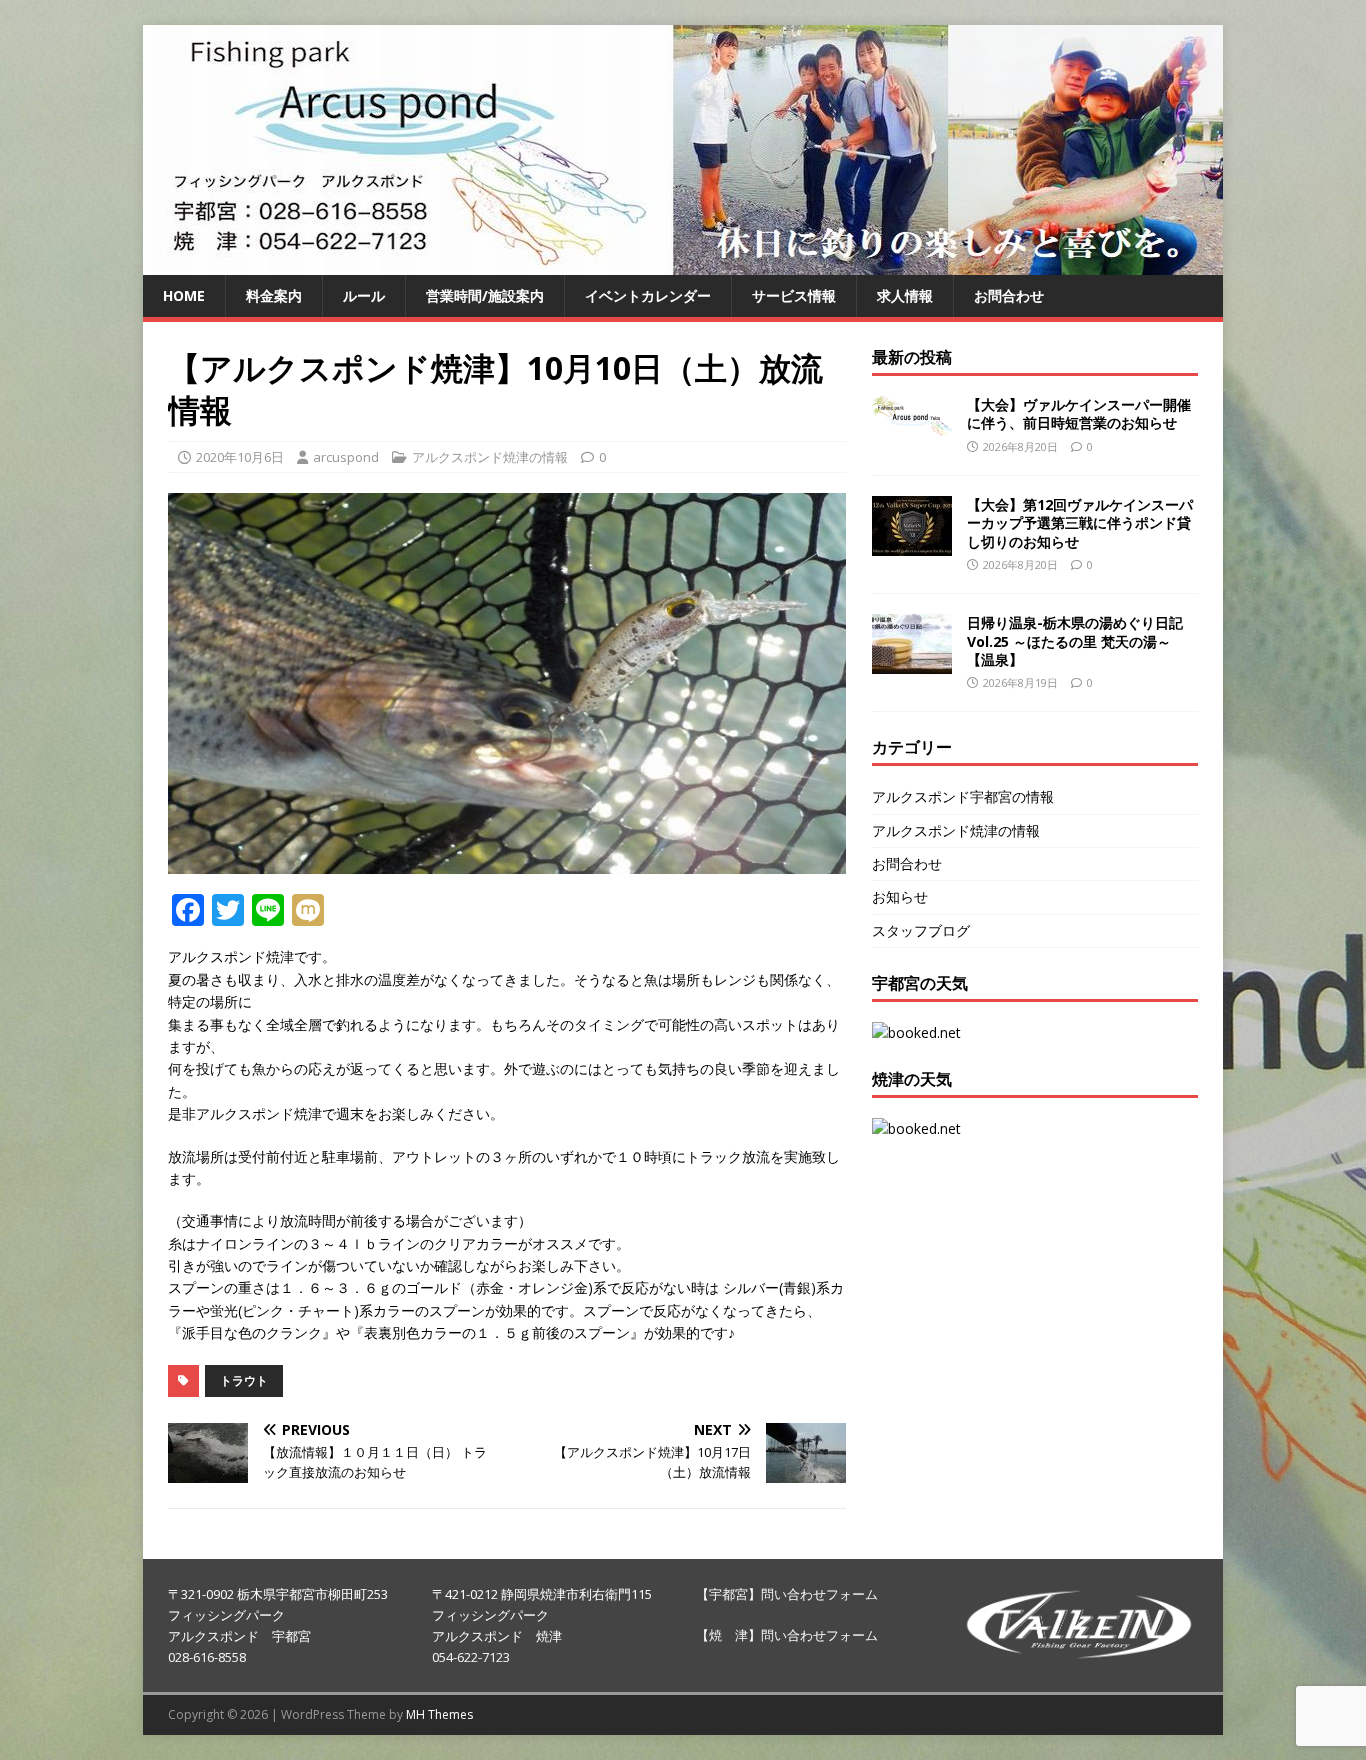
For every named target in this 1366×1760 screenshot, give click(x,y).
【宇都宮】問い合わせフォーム (787, 1594)
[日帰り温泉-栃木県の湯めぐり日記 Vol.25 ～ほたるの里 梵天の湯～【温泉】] (912, 662)
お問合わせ (1009, 295)
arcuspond (346, 457)
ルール (364, 295)
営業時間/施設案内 (485, 295)
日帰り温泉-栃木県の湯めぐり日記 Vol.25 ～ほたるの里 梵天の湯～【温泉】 (1075, 640)
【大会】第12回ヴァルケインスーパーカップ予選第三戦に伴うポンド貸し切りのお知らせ (1080, 522)
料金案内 (274, 295)
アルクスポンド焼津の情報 (490, 457)
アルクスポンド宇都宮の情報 (963, 796)
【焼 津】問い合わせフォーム (787, 1635)
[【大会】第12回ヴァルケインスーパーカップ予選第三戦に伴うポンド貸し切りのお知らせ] (912, 544)
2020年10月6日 (240, 457)
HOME (184, 295)
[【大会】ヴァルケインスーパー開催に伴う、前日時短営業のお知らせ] (912, 423)
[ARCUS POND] (683, 263)
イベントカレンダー (648, 295)
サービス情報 (794, 295)
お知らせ (900, 896)
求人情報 (905, 295)
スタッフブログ (921, 930)
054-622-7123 (471, 1657)
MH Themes (439, 1714)
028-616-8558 (207, 1657)
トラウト (244, 1380)
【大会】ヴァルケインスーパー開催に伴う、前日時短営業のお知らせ (1079, 413)
